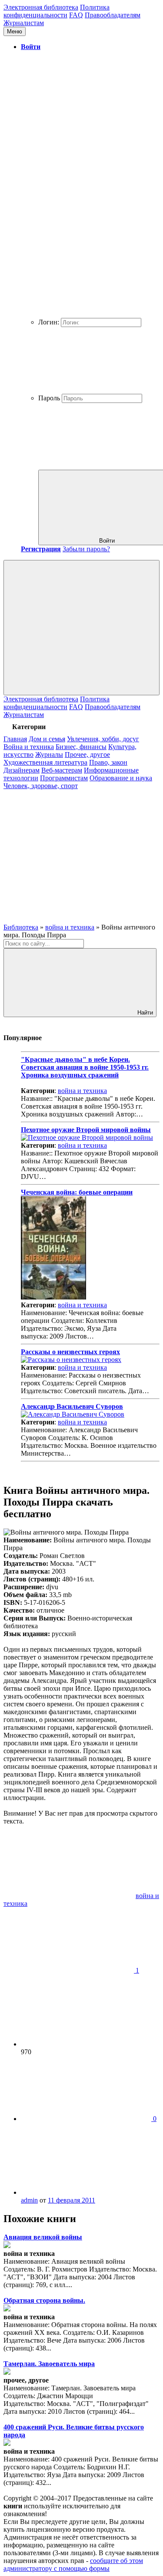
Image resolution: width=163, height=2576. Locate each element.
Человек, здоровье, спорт (41, 786)
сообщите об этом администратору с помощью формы (73, 2565)
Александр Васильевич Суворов (72, 1406)
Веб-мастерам (62, 770)
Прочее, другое (87, 754)
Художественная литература (45, 762)
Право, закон (108, 762)
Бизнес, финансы (81, 747)
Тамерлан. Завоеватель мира (49, 2364)
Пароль (49, 398)
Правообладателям (113, 15)
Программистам (64, 778)
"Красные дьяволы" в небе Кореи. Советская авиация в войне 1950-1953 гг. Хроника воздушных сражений (85, 1067)
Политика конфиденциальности (57, 11)
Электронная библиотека (41, 7)
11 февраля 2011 (72, 2200)
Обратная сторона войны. (44, 2300)
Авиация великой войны (43, 2237)
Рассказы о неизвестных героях (70, 1352)
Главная (15, 739)
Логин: (49, 322)
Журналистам (24, 23)
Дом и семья (47, 739)
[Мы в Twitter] (69, 919)
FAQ (76, 15)
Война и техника (29, 747)
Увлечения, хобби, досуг (103, 739)
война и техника (82, 1091)
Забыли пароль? (86, 549)
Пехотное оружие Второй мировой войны (86, 1130)
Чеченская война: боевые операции (77, 1192)
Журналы (49, 754)
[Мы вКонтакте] (69, 853)
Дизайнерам (22, 770)
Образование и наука (121, 778)
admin (29, 2200)
